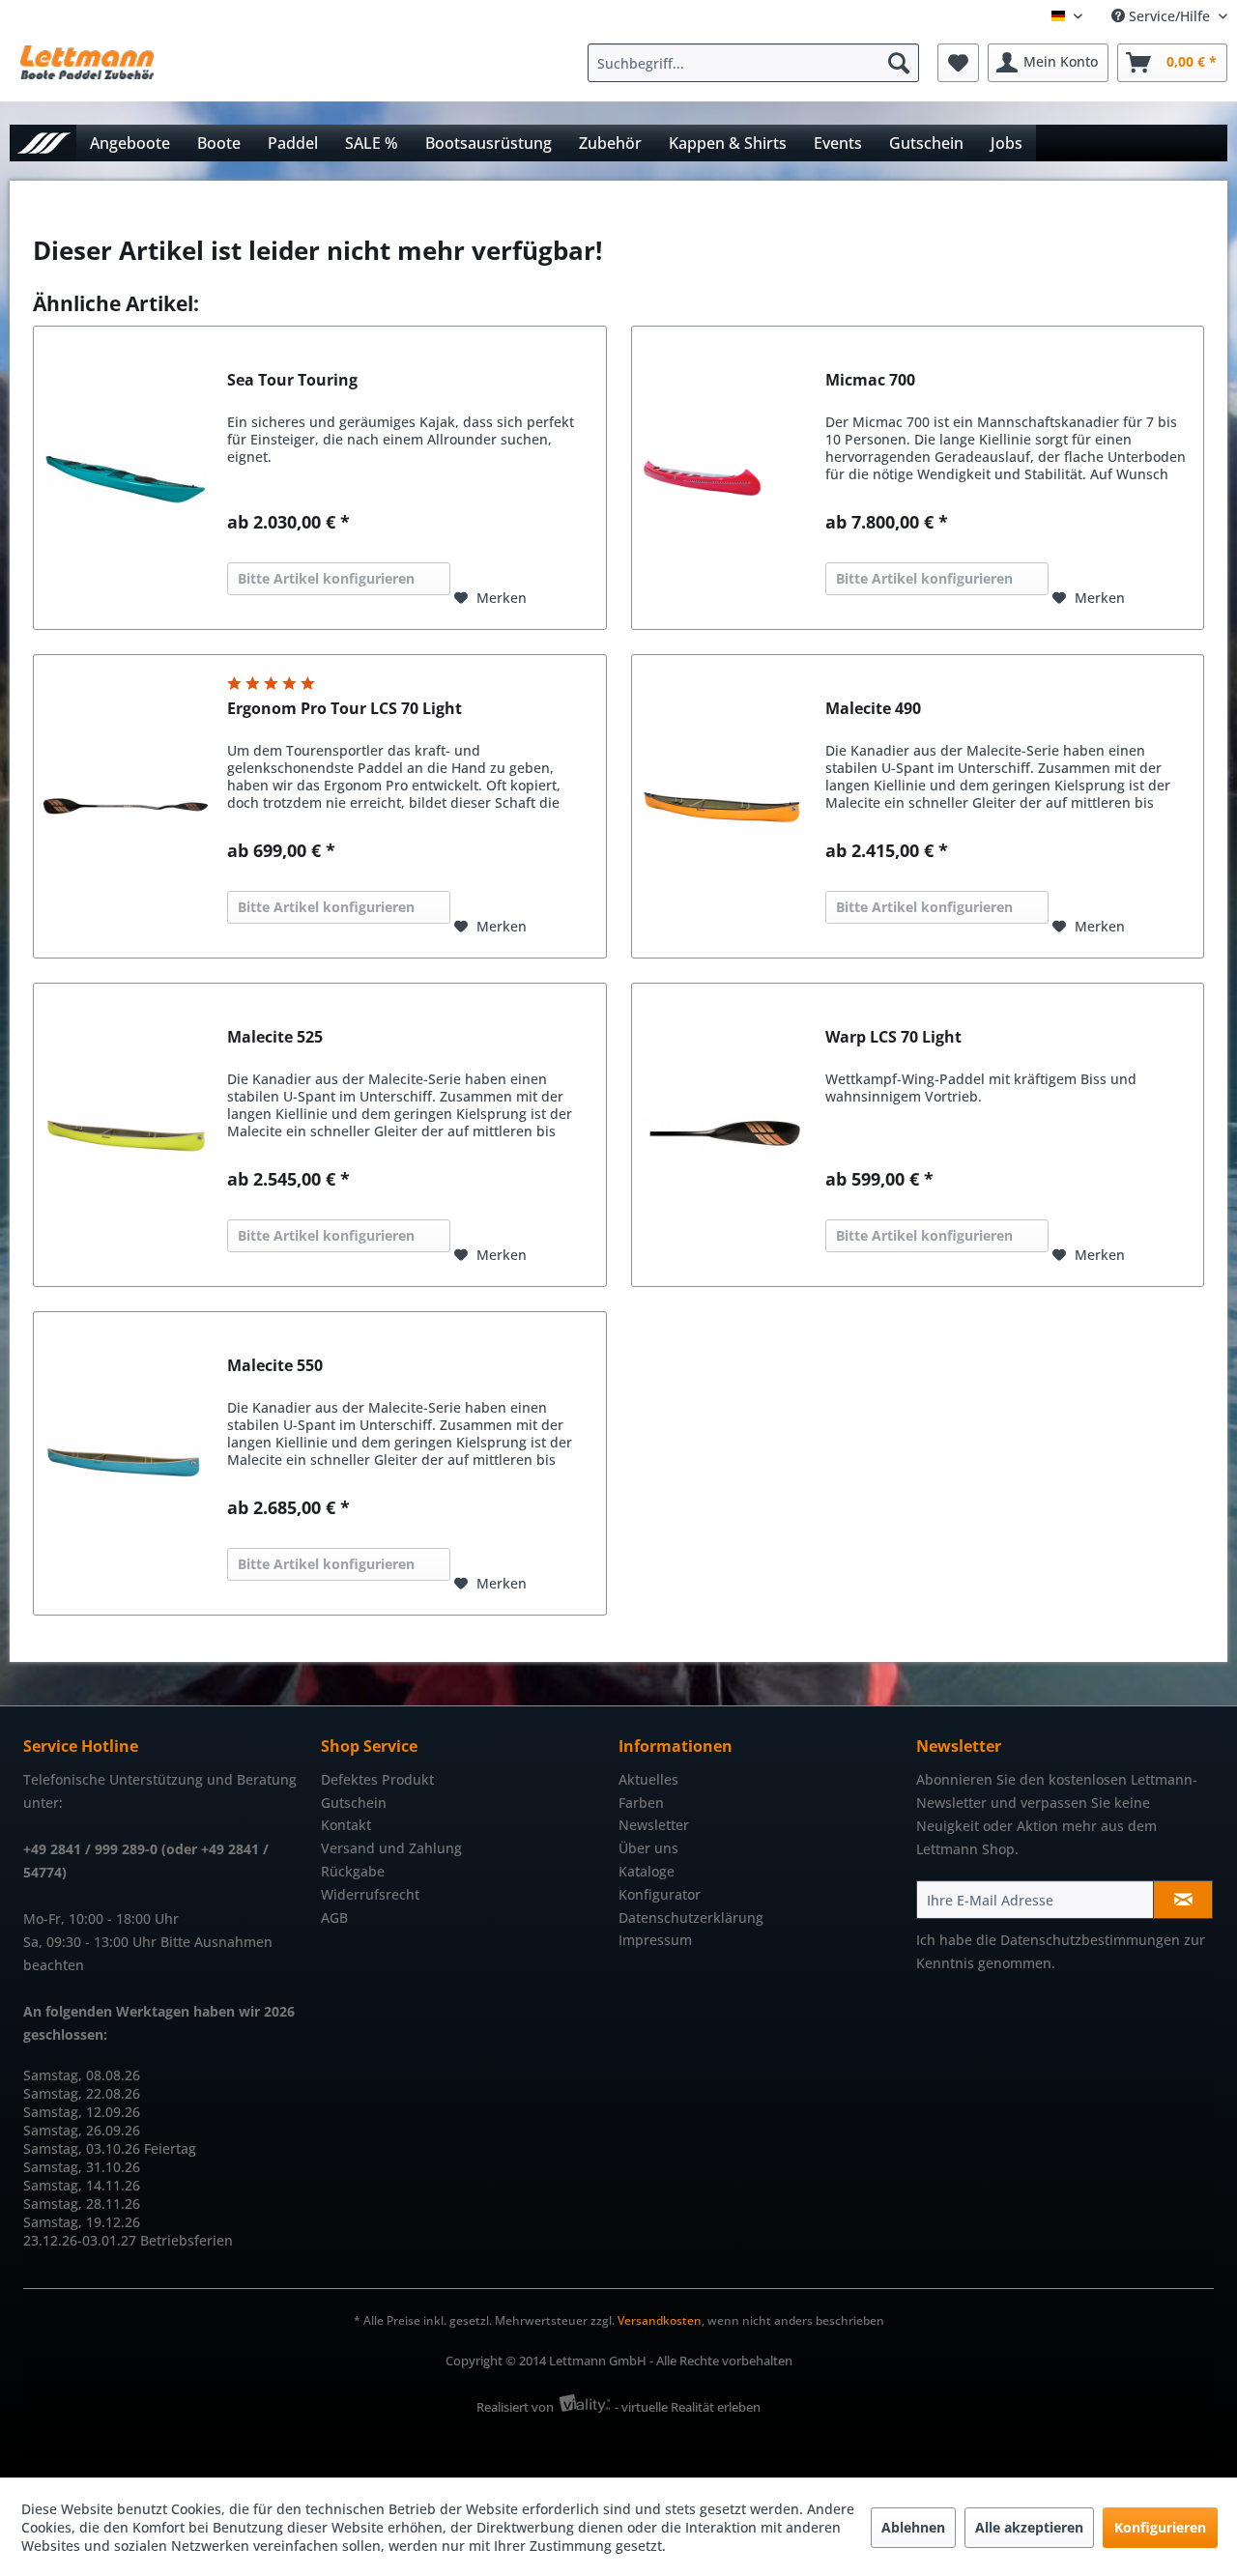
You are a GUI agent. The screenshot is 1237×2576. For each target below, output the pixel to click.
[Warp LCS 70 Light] (724, 1135)
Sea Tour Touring (292, 380)
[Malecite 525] (126, 1135)
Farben (641, 1803)
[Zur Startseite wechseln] (43, 143)
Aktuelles (648, 1779)
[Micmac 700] (724, 478)
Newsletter (654, 1825)
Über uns (648, 1848)
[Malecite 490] (724, 806)
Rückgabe (353, 1871)
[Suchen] (899, 63)
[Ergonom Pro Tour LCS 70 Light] (126, 806)
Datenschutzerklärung (691, 1918)
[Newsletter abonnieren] (1183, 1900)
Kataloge (647, 1871)
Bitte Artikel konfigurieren (326, 578)
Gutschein (354, 1803)
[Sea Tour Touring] (126, 478)
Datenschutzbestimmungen (1090, 1940)
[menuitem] (758, 63)
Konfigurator (660, 1894)
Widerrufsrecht (370, 1894)
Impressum (655, 1940)
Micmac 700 (870, 380)
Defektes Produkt (377, 1779)
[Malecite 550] (126, 1463)
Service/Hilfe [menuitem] (1169, 16)
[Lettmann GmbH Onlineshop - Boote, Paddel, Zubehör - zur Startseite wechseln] (87, 68)
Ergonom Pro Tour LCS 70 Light (345, 709)
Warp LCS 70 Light (893, 1037)
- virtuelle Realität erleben (688, 2407)
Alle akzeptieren (1029, 2527)
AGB (334, 1918)
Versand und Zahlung (391, 1848)
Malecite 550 (275, 1366)
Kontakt (346, 1825)
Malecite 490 (873, 709)
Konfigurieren (1160, 2527)
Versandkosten (660, 2320)
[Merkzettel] (958, 63)
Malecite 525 (275, 1037)
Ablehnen (913, 2527)
